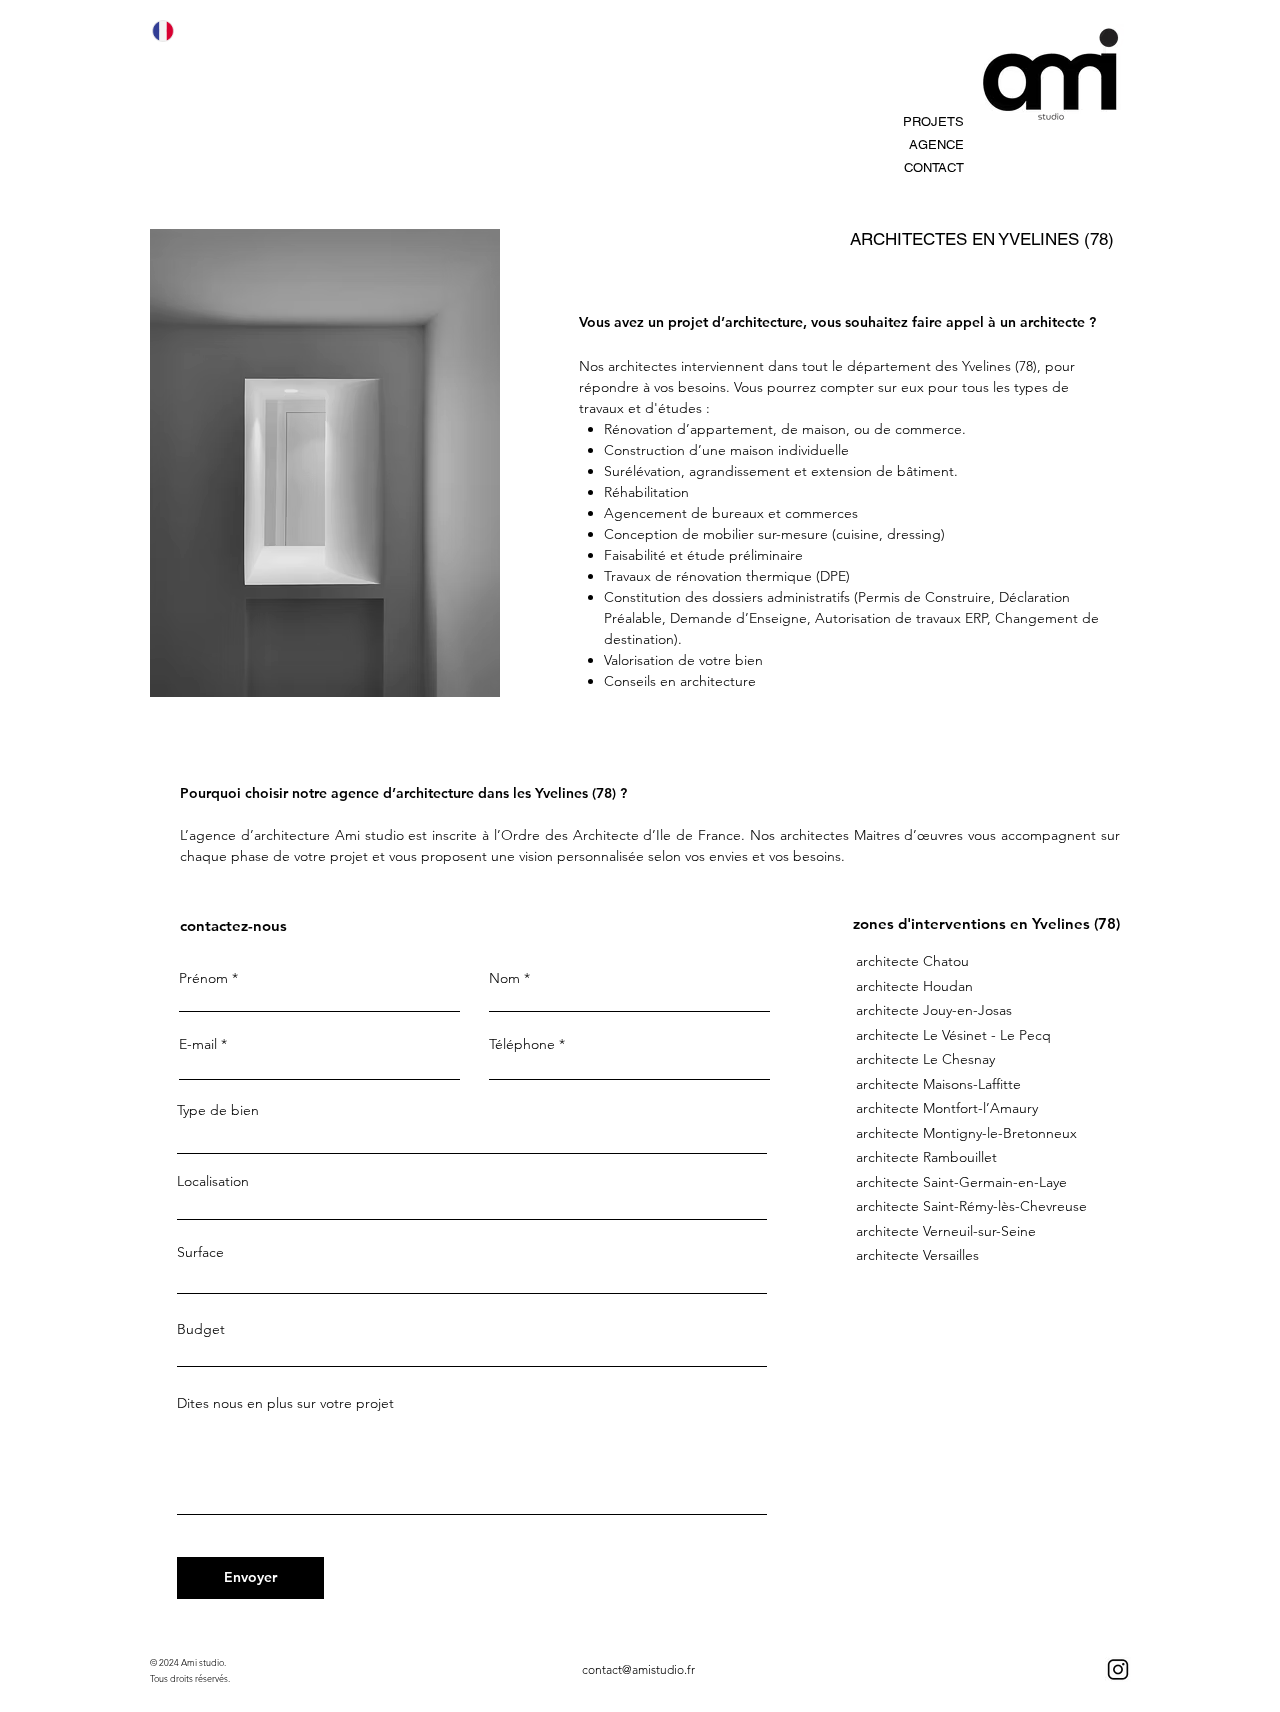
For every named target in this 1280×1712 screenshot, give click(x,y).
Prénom (205, 978)
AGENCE (936, 144)
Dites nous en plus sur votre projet (285, 1403)
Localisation (213, 1181)
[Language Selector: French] (175, 30)
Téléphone (522, 1044)
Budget (201, 1329)
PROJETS (933, 121)
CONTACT (934, 167)
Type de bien (218, 1110)
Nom (506, 978)
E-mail (198, 1044)
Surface (200, 1252)
